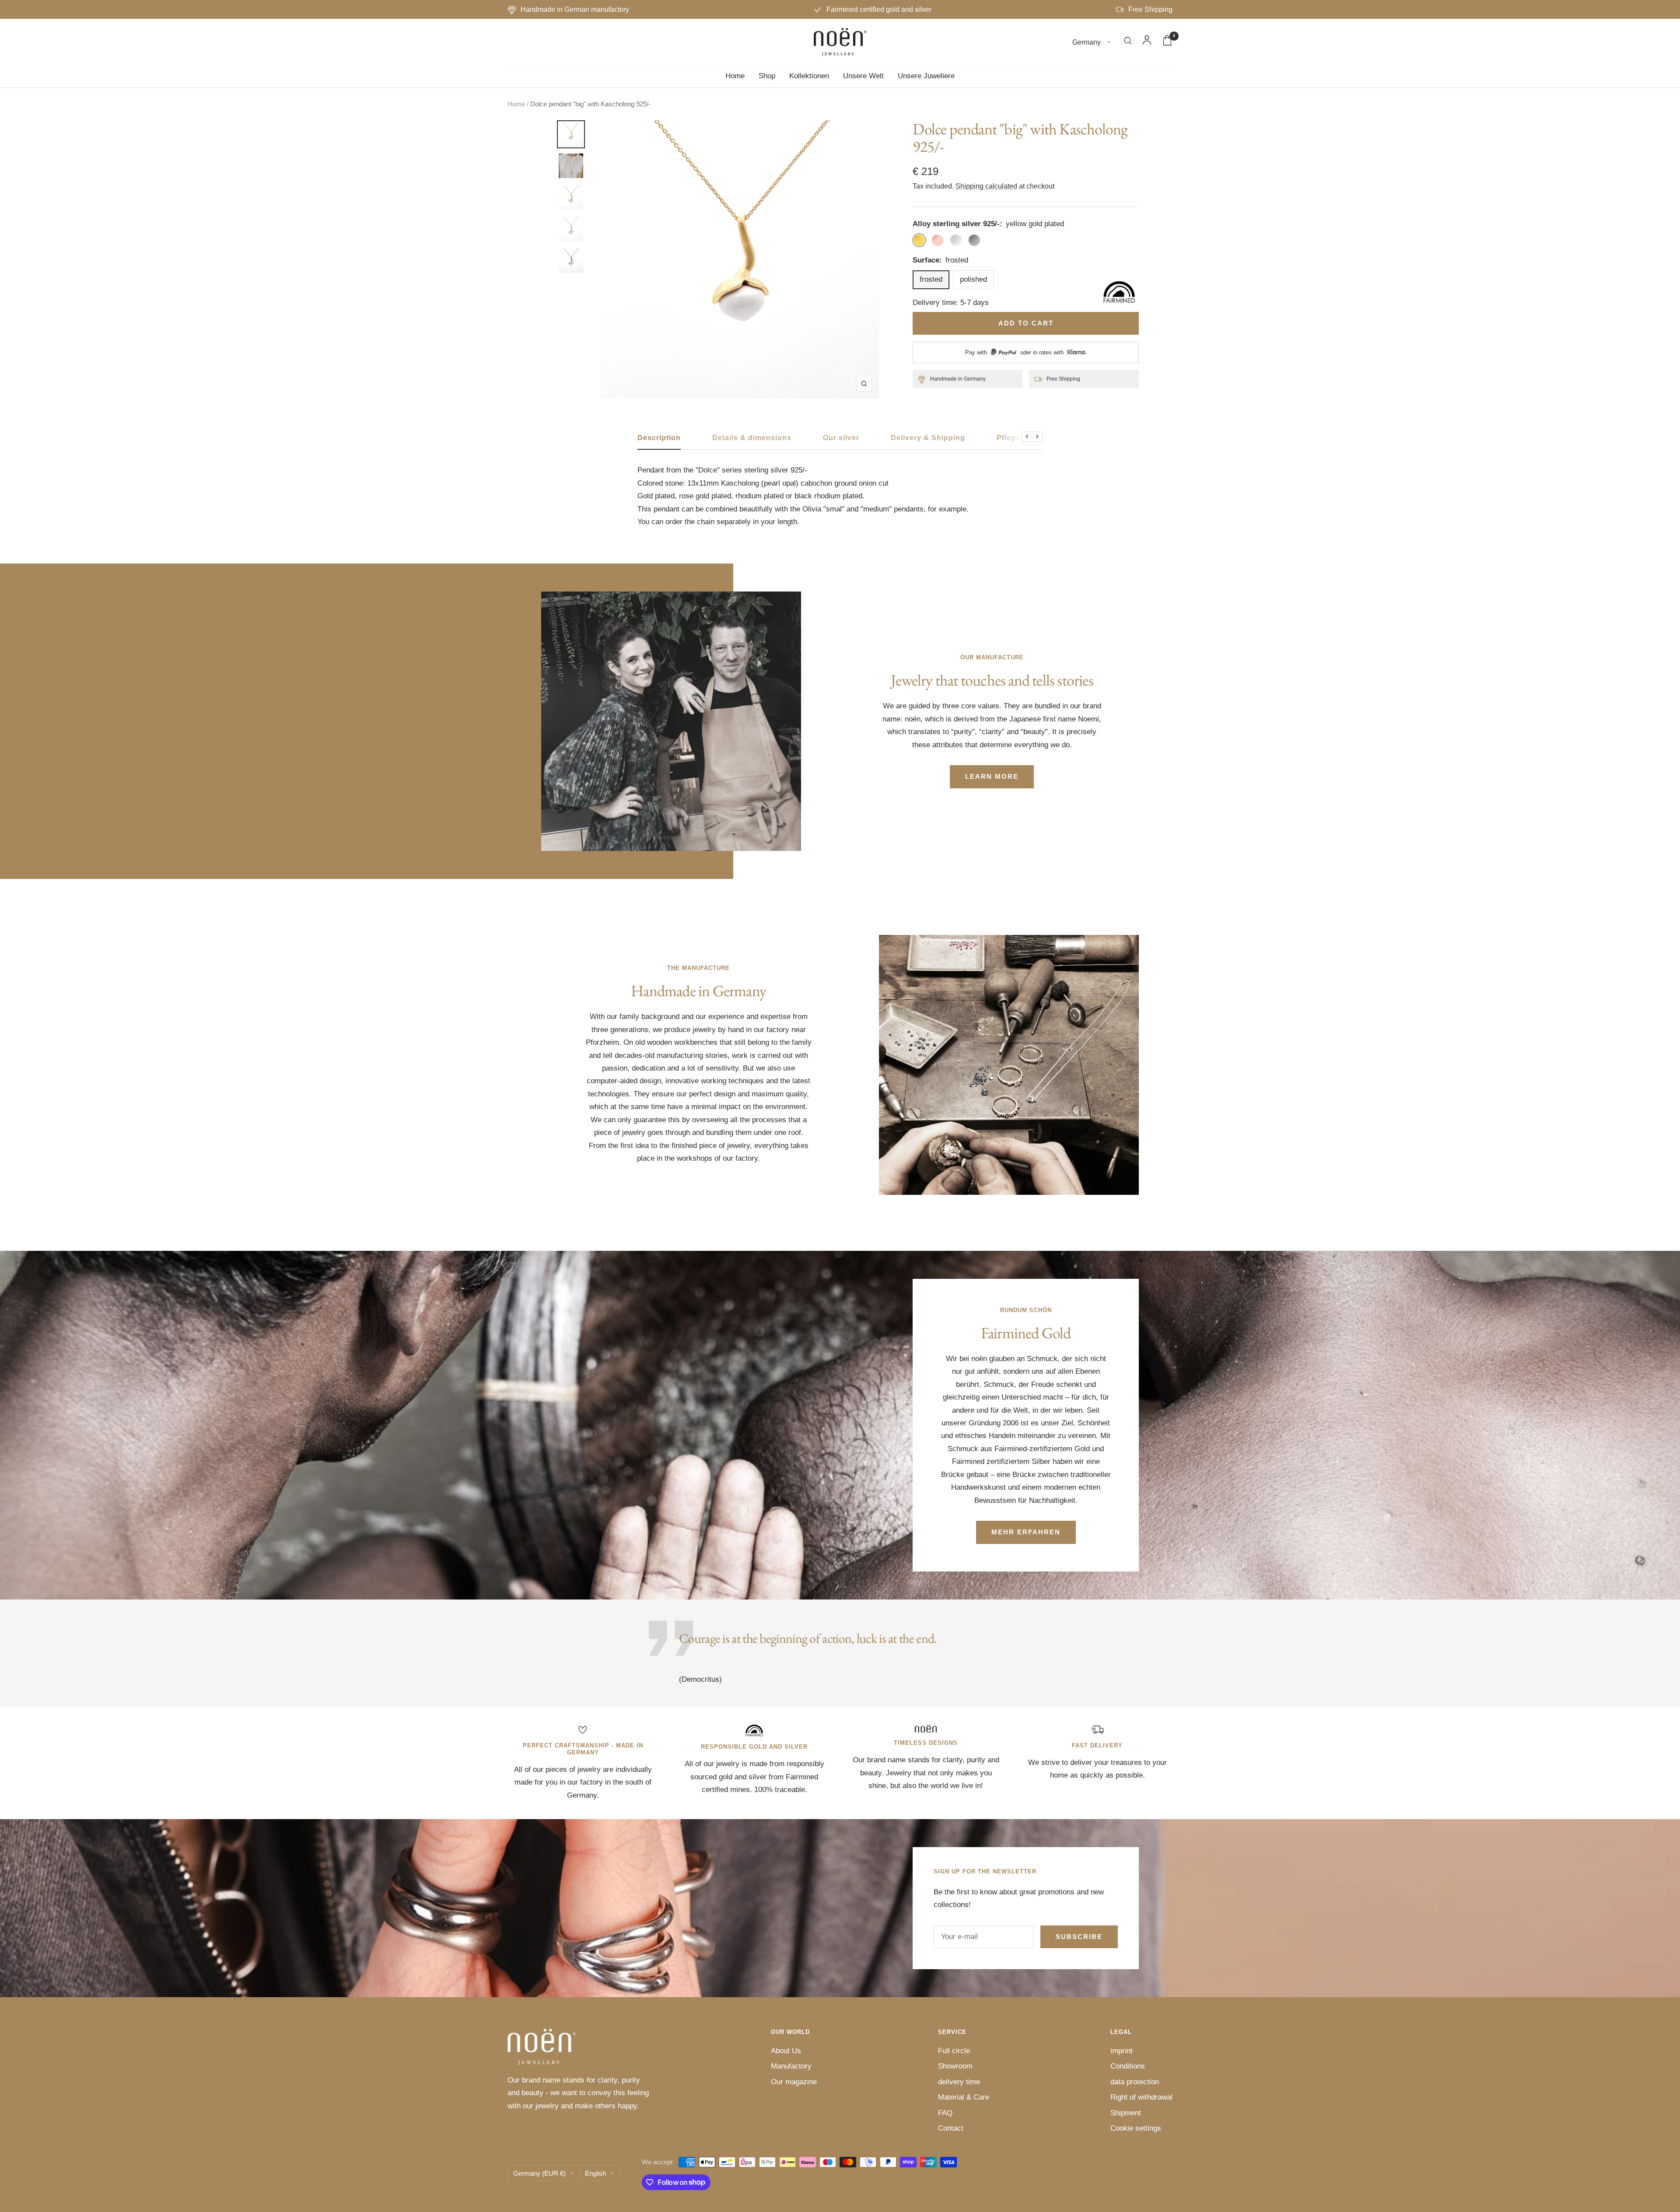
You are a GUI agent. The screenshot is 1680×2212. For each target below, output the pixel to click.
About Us (786, 2051)
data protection (1135, 2082)
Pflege (1008, 438)
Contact (951, 2128)
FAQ (945, 2113)
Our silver (841, 438)
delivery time (959, 2082)
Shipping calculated (986, 186)
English (595, 2173)
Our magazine (794, 2082)
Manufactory (791, 2066)
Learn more (992, 776)
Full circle (954, 2051)
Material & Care (964, 2097)
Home (735, 76)
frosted (931, 279)
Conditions (1128, 2066)
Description (659, 438)
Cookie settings (1136, 2128)
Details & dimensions (752, 438)
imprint (1122, 2051)
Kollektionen (809, 76)
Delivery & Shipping (928, 438)
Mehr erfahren (1026, 1532)
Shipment (1126, 2113)
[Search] (1128, 42)
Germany (1087, 42)
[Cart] (1167, 42)
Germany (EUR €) (539, 2173)
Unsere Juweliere (926, 76)
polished (973, 279)
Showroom (955, 2066)
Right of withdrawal (1141, 2097)
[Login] (1147, 42)
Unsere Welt (863, 76)
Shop (767, 76)
